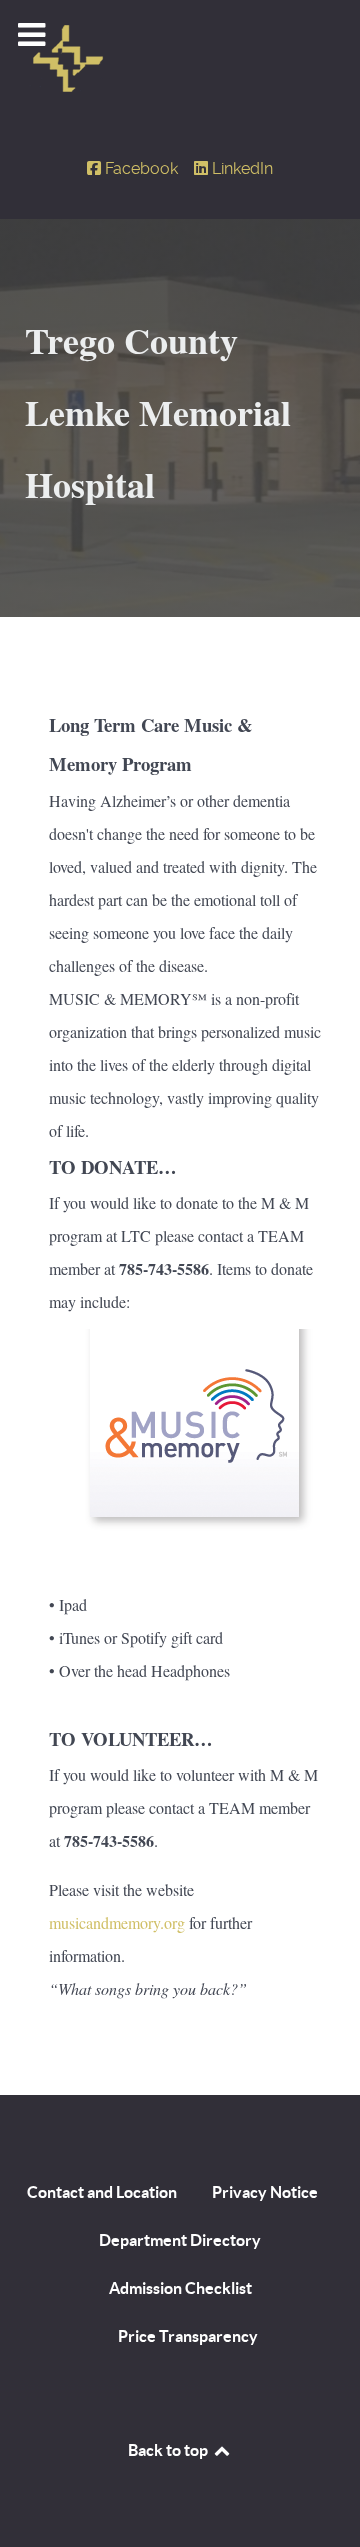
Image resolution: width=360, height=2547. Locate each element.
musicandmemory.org (117, 1922)
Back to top (169, 2450)
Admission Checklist (180, 2288)
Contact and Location (102, 2192)
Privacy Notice (265, 2192)
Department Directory (180, 2240)
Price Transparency (188, 2336)
